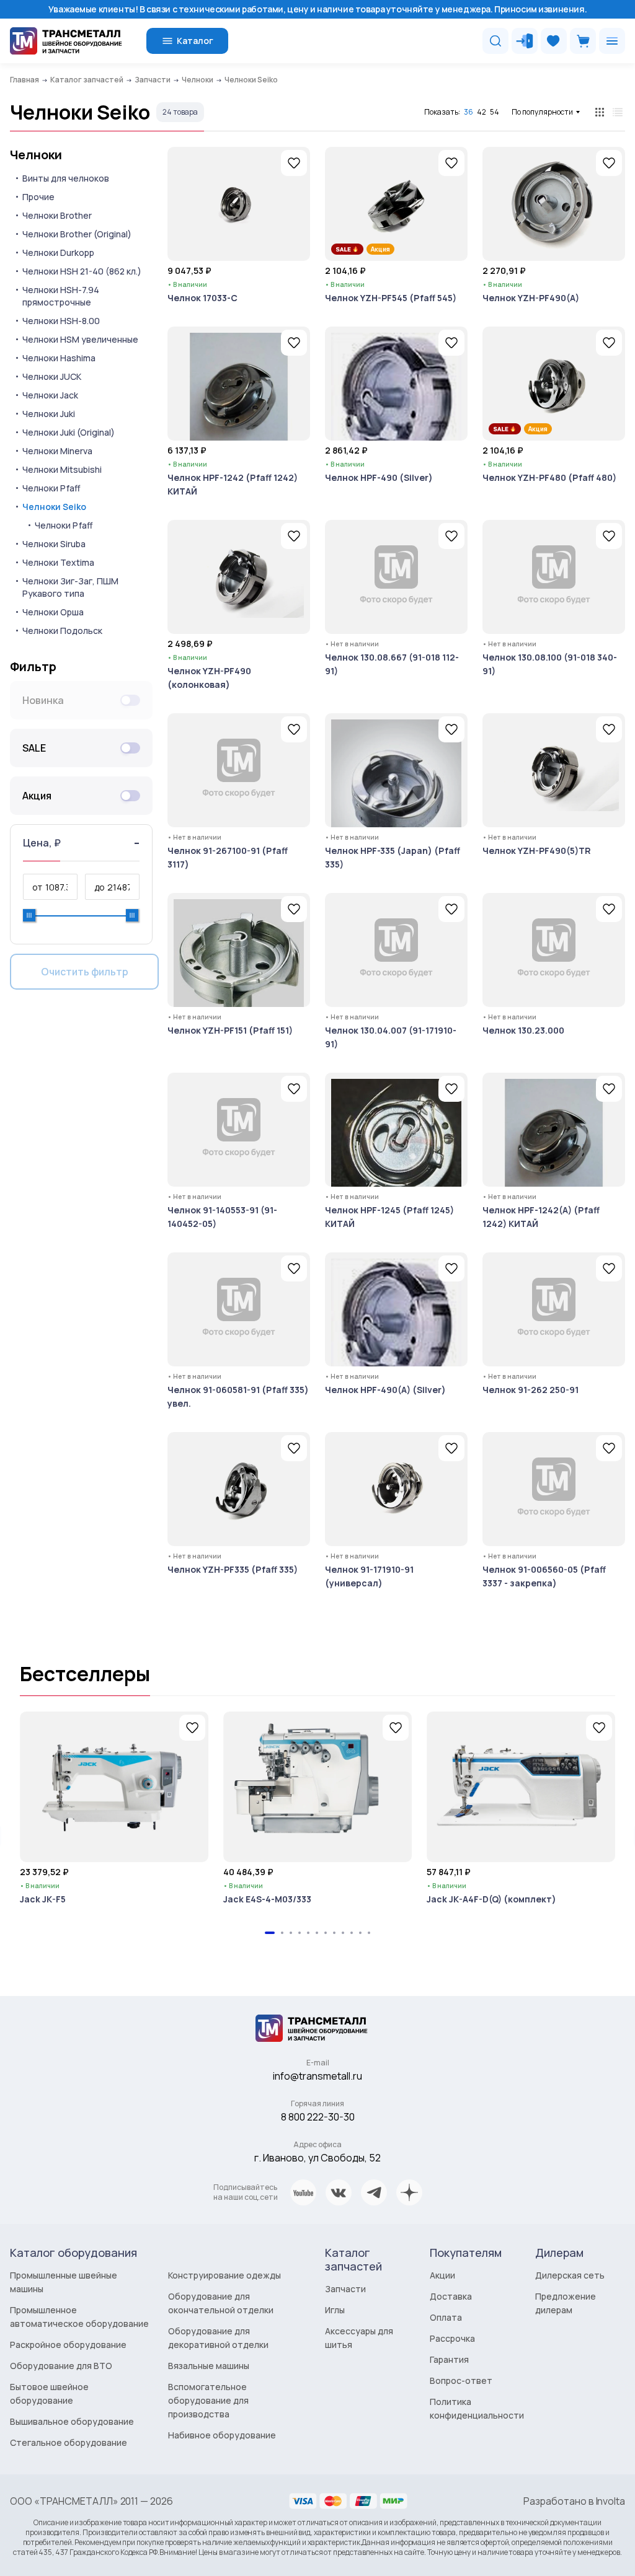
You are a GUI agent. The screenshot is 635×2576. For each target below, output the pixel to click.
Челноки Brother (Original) (77, 234)
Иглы (335, 2310)
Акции (442, 2275)
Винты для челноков (66, 178)
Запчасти (345, 2289)
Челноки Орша (53, 612)
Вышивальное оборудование (72, 2421)
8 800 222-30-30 (318, 2117)
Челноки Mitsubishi (62, 469)
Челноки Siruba (54, 544)
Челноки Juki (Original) (69, 432)
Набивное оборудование (222, 2435)
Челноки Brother (57, 215)
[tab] (270, 1933)
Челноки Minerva (57, 451)
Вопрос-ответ (461, 2380)
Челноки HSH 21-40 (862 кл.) (82, 271)
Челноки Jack (50, 395)
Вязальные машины (209, 2366)
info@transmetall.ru (317, 2076)
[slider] (29, 915)
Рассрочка (452, 2338)
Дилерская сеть (570, 2275)
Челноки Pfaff (51, 488)
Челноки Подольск (62, 631)
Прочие (38, 197)
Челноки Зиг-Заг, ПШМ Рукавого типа (70, 587)
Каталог (195, 41)
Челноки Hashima (59, 358)
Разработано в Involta (574, 2501)
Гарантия (449, 2359)
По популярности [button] (542, 112)
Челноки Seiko (54, 507)
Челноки (36, 155)
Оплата (446, 2317)
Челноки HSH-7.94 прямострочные (61, 296)
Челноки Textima (58, 562)
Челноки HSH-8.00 (61, 321)
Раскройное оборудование (68, 2345)
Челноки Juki (49, 414)
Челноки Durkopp (58, 253)
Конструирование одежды (224, 2275)
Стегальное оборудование (69, 2442)
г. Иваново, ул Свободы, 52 (317, 2158)
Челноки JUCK (52, 376)
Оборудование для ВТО (61, 2366)
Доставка (451, 2296)
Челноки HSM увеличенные (80, 339)
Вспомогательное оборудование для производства (208, 2400)
